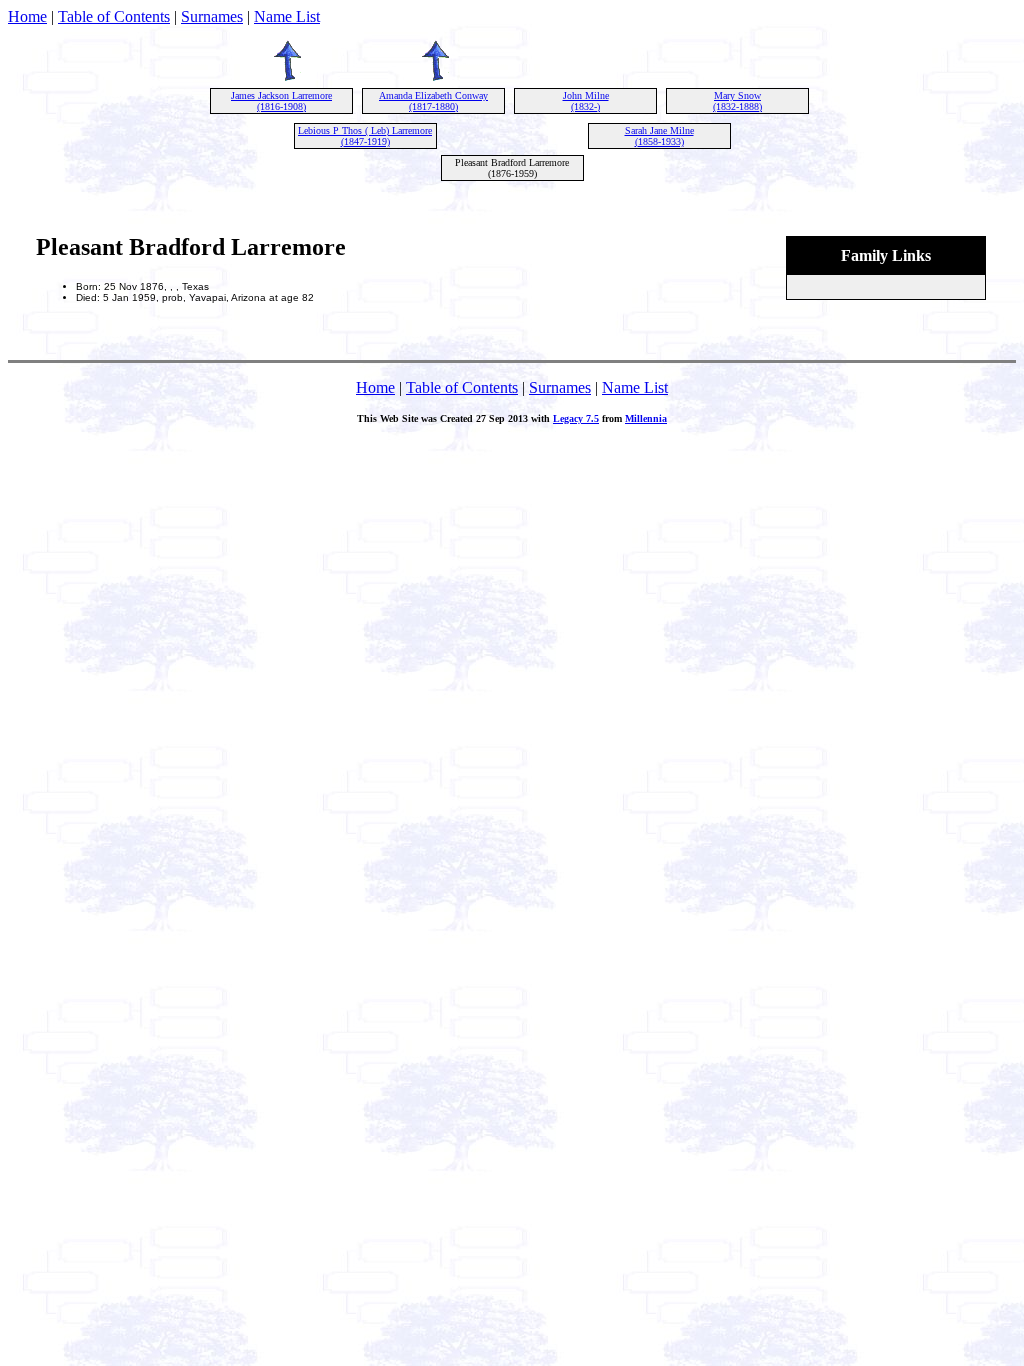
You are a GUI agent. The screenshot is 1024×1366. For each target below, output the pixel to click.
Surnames (212, 16)
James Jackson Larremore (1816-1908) (281, 101)
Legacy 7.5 (576, 418)
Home (27, 16)
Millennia (646, 418)
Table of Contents (114, 16)
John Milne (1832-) (586, 101)
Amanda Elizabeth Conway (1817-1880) (433, 101)
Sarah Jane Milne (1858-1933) (659, 136)
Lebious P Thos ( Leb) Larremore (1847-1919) (365, 136)
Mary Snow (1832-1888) (737, 101)
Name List (287, 16)
